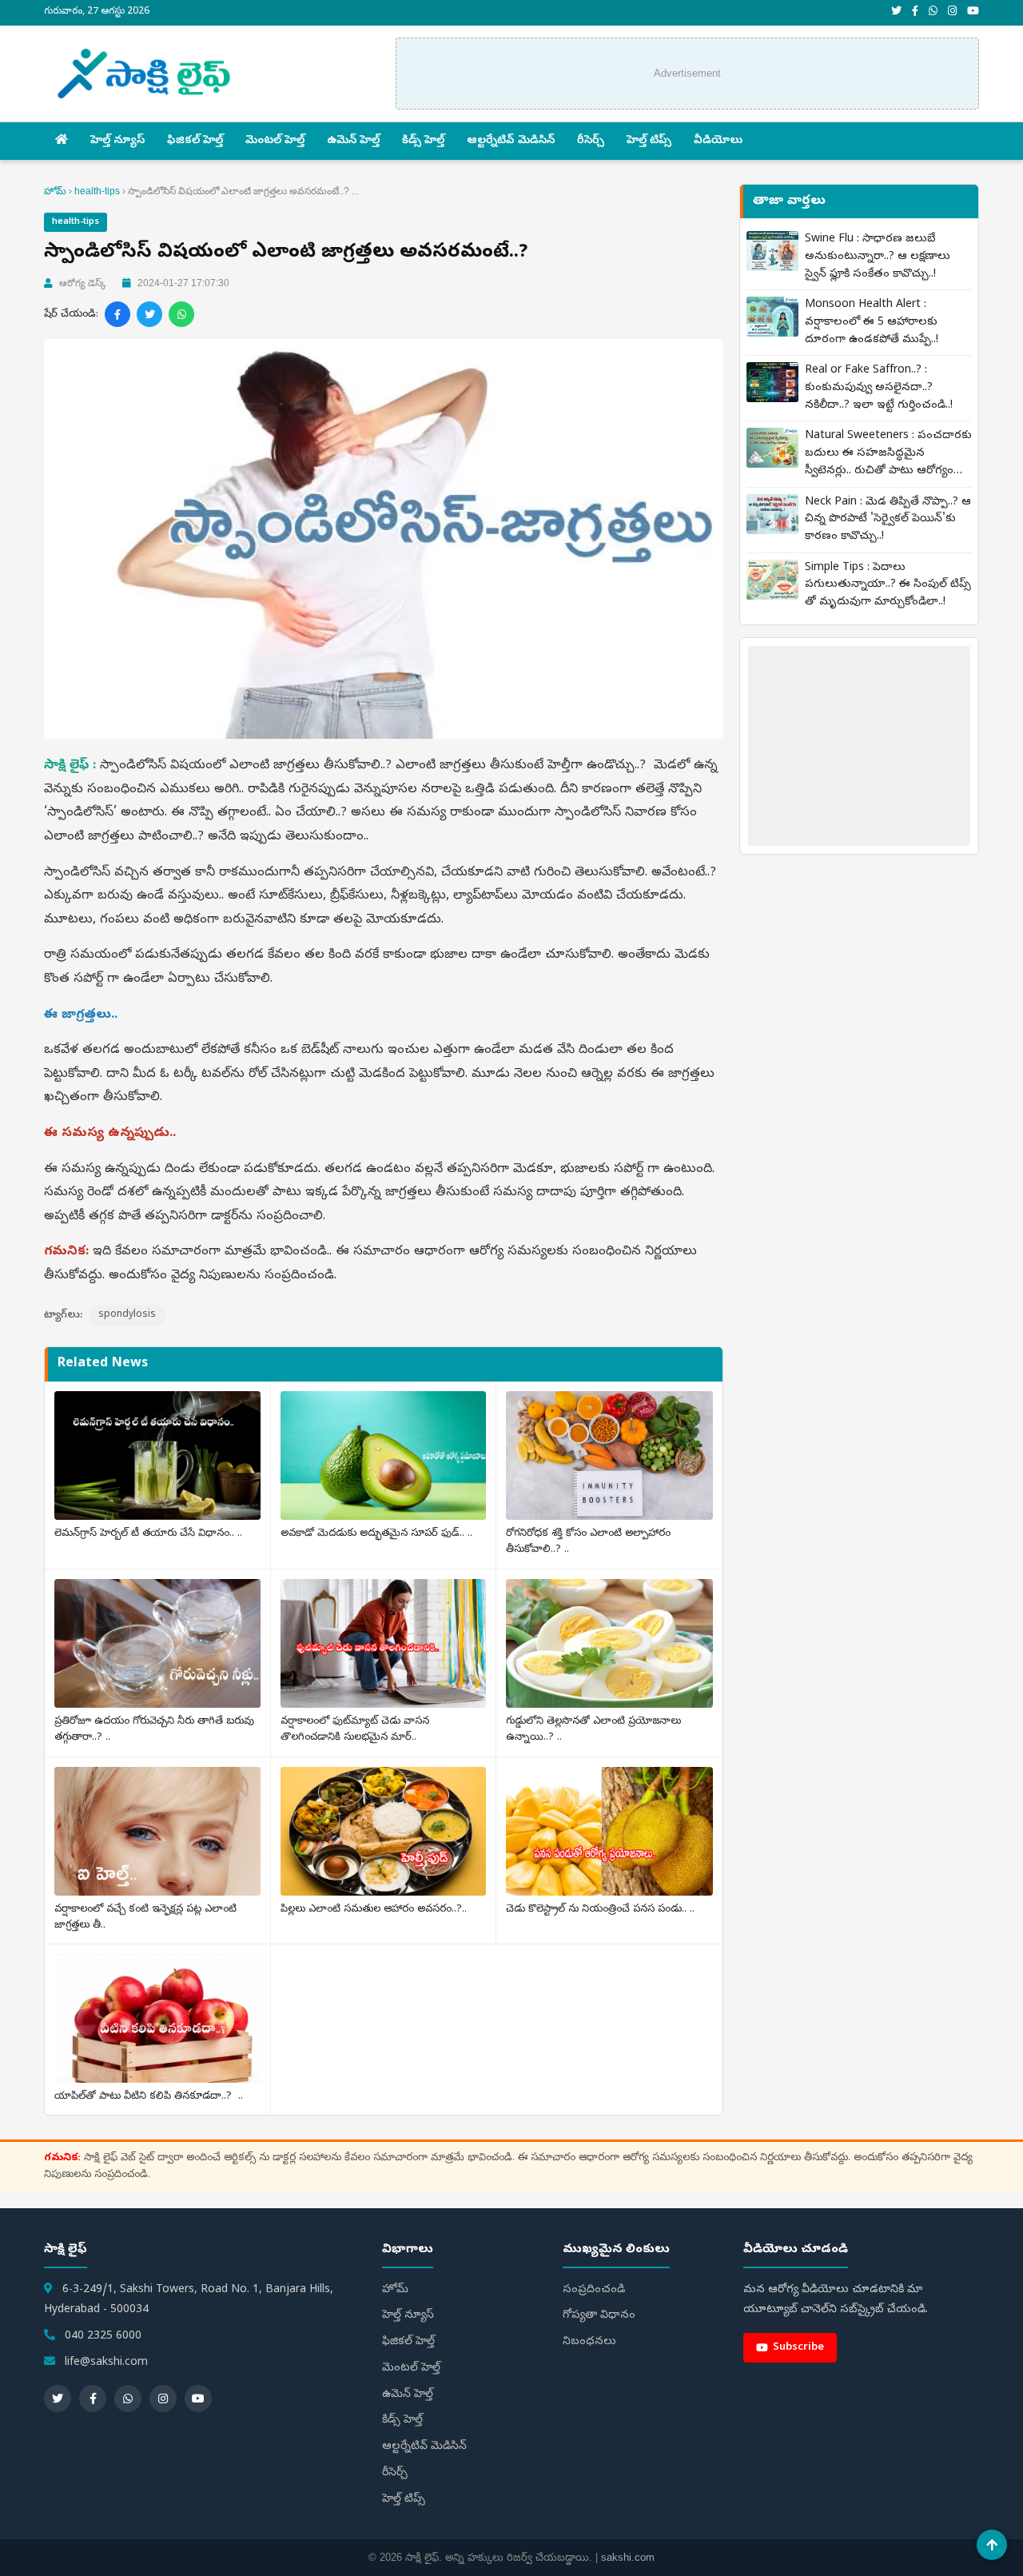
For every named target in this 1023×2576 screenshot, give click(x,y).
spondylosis (127, 1315)
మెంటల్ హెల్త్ (275, 141)
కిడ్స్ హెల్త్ (423, 141)
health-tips (97, 191)
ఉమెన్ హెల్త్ (353, 141)
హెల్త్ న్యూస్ (117, 141)
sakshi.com (628, 2557)
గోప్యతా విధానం (599, 2316)
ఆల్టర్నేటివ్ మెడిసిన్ (511, 141)
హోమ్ (55, 191)
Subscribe (798, 2348)
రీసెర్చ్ (591, 141)
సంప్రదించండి (594, 2290)
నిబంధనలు (589, 2342)
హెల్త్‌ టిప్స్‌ (649, 141)
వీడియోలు (718, 141)
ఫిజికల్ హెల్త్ (195, 141)
